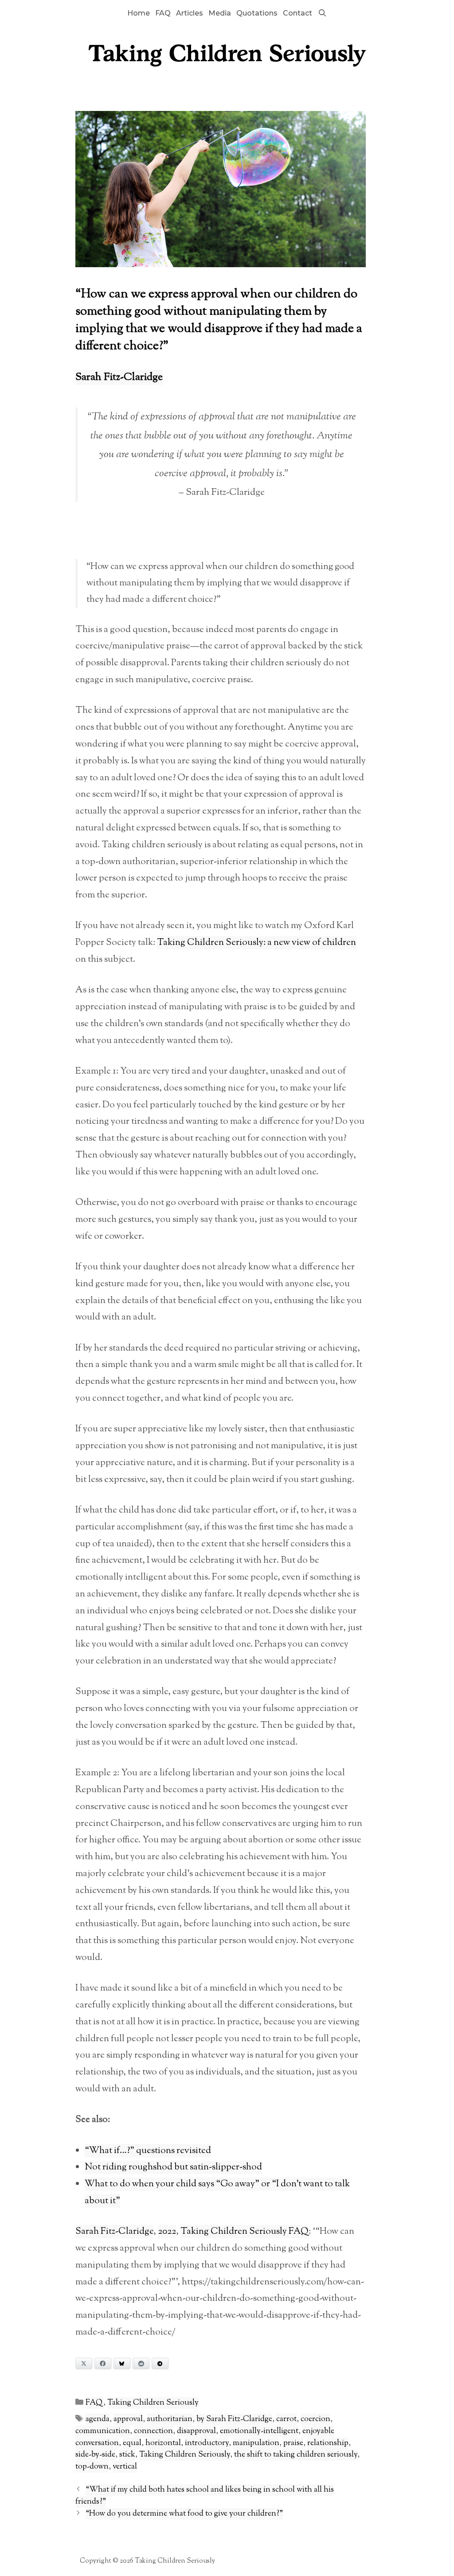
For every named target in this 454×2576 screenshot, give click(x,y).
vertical (125, 2467)
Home (139, 13)
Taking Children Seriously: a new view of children (256, 943)
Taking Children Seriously (153, 2403)
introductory (207, 2443)
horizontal (163, 2443)
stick (127, 2455)
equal (132, 2443)
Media (220, 13)
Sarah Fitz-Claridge (119, 377)
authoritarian (170, 2419)
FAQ (163, 13)
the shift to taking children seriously (296, 2455)
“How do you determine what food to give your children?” (184, 2514)
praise (293, 2443)
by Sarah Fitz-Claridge (234, 2419)
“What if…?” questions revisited (148, 2151)
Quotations (257, 13)
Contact (297, 13)
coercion (315, 2419)
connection (153, 2431)
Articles (190, 13)
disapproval (196, 2431)
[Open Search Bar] (322, 13)
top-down (92, 2467)
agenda (98, 2419)
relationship (328, 2443)
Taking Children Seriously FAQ (245, 2232)
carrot (286, 2419)
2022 (167, 2232)
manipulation (256, 2443)
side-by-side (95, 2455)
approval (128, 2419)
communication (103, 2431)
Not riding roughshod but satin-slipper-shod (173, 2167)
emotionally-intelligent (259, 2431)
